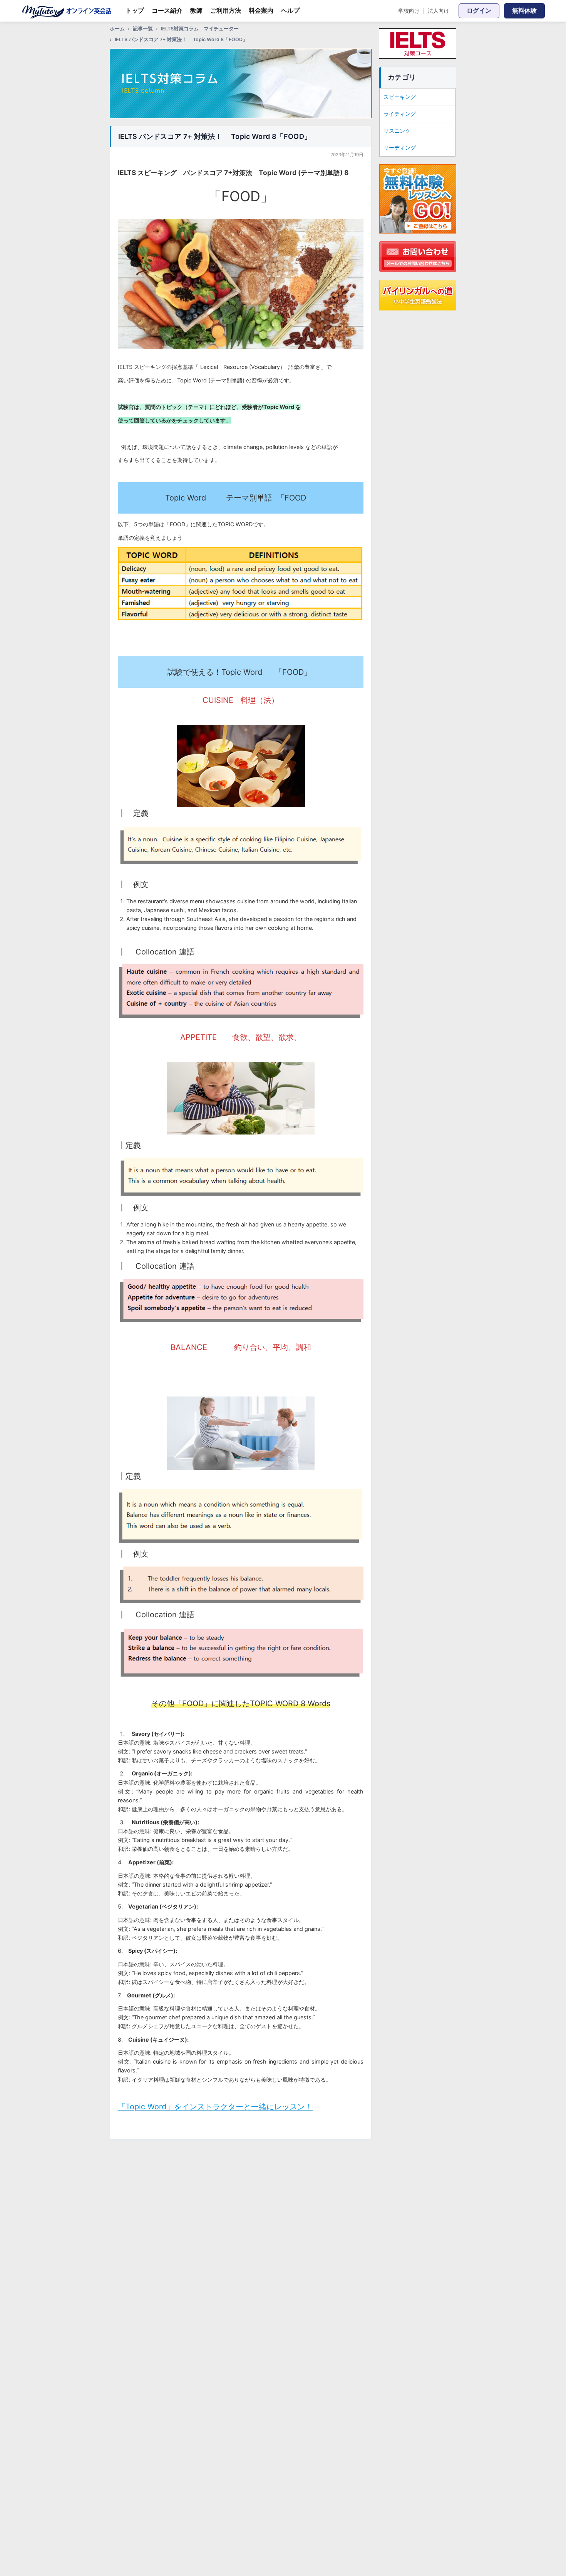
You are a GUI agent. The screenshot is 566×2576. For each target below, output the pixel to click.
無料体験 (524, 10)
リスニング (397, 131)
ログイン (479, 10)
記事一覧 (143, 29)
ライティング (400, 114)
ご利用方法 (226, 10)
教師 (196, 10)
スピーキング (400, 97)
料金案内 (261, 10)
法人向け (439, 11)
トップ (135, 10)
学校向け (409, 11)
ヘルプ (290, 10)
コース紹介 (167, 10)
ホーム (117, 29)
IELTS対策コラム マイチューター (200, 29)
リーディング (400, 148)
